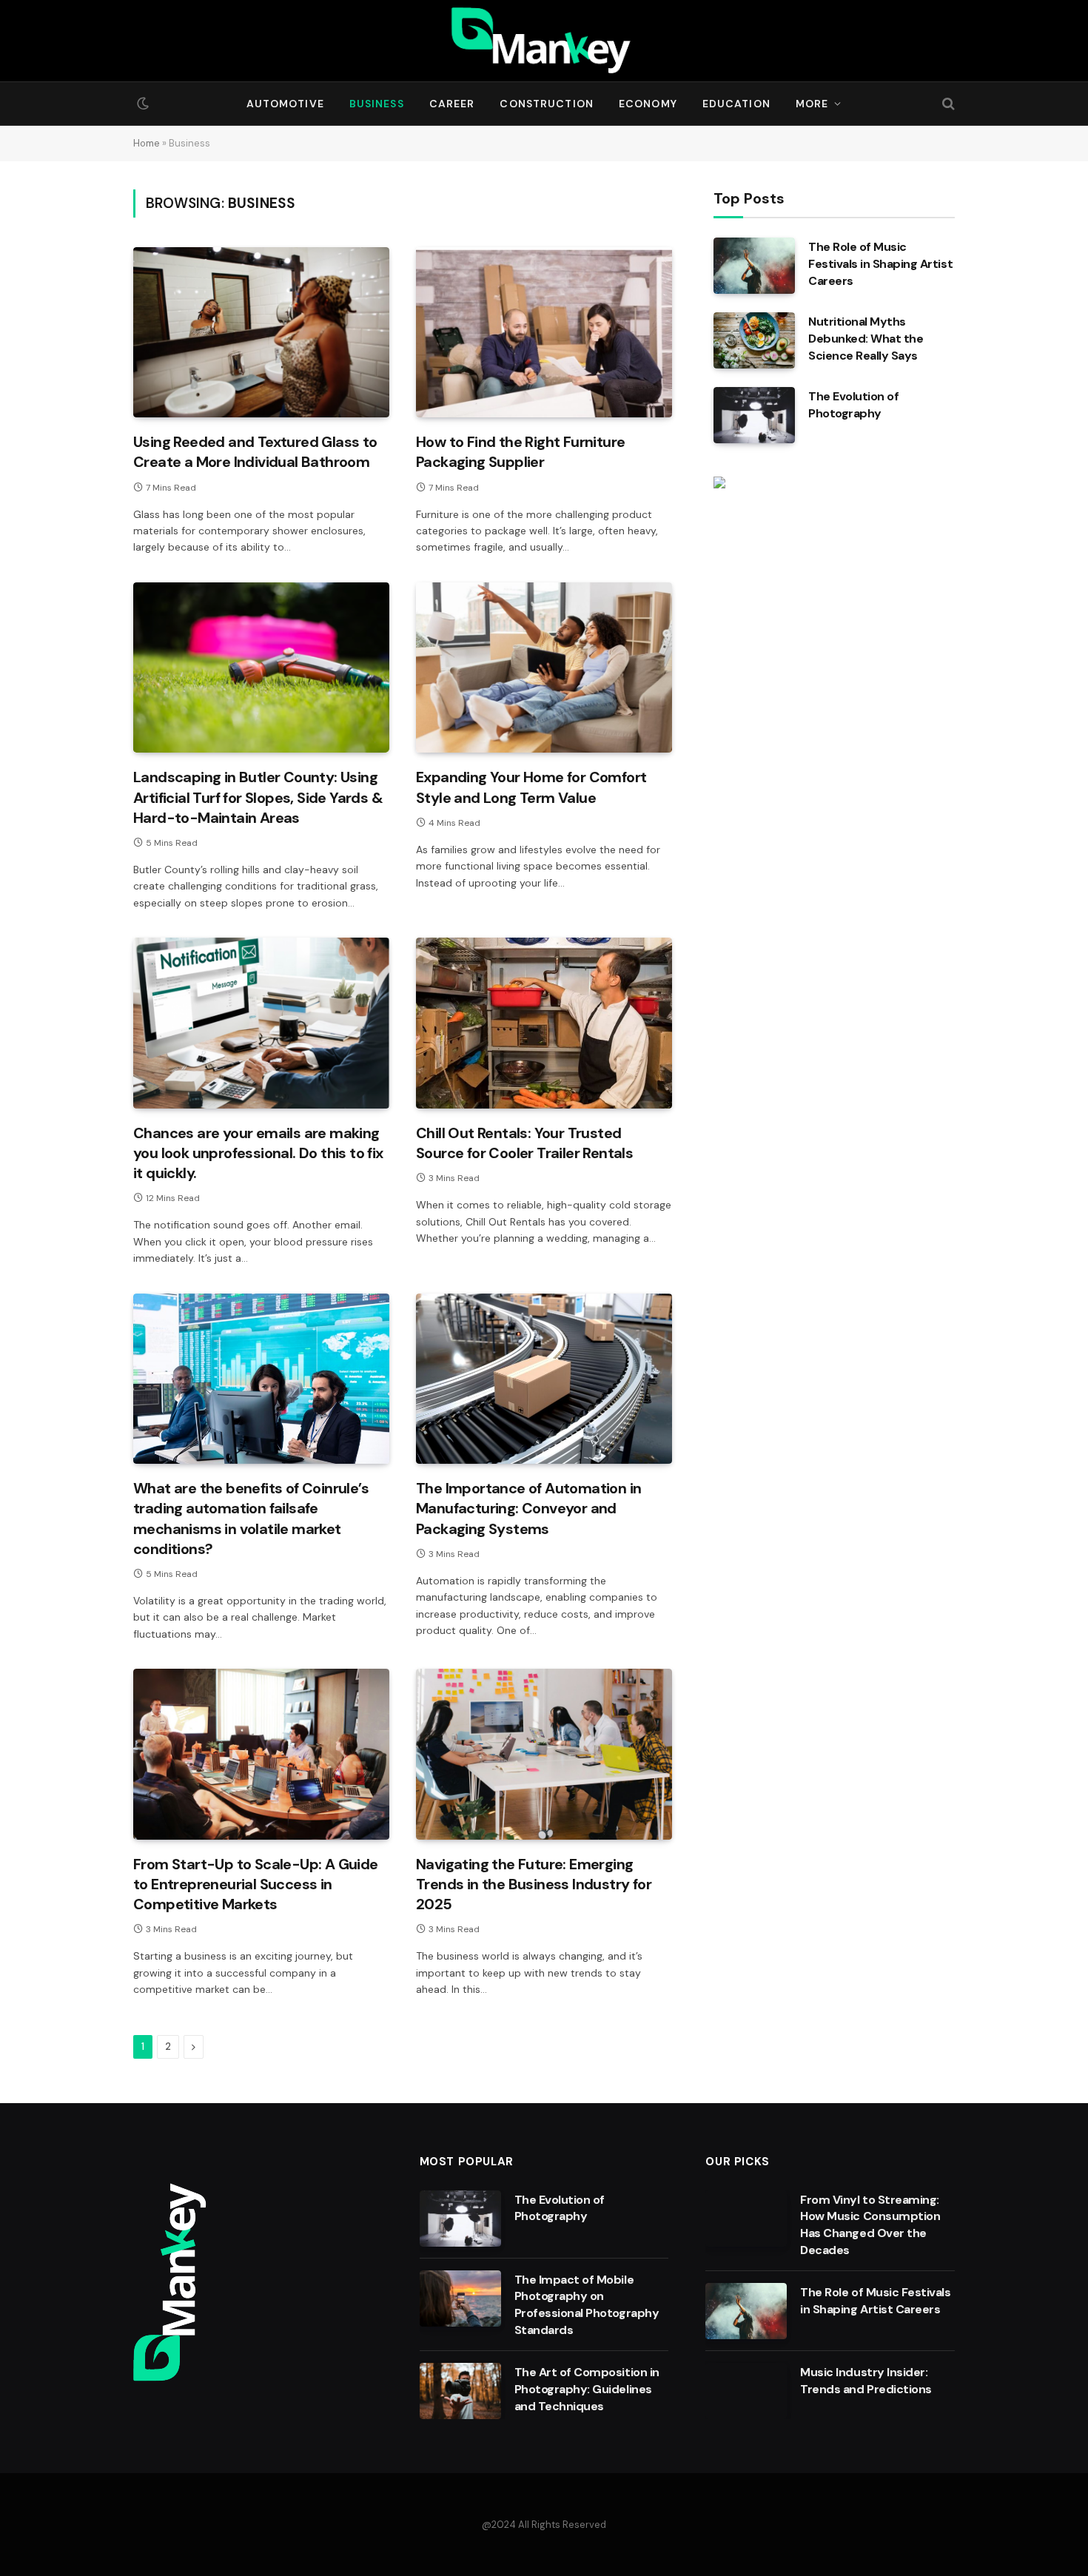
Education (736, 104)
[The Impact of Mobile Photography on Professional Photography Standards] (460, 2298)
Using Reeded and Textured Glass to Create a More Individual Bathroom (255, 452)
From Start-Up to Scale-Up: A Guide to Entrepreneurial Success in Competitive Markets (256, 1884)
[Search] (947, 104)
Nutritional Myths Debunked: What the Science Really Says (866, 339)
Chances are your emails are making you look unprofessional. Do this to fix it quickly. (258, 1153)
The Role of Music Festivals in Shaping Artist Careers (880, 264)
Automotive (285, 104)
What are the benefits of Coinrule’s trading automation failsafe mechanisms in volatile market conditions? (251, 1519)
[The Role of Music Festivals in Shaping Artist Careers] (754, 266)
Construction (546, 104)
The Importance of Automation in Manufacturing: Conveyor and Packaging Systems (528, 1508)
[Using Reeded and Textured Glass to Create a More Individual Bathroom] (261, 333)
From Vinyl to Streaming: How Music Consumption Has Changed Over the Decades (870, 2225)
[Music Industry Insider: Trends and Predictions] (746, 2391)
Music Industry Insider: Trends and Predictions (866, 2381)
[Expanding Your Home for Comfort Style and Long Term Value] (544, 668)
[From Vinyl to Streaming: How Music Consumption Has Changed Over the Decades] (746, 2219)
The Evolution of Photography (853, 405)
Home (147, 143)
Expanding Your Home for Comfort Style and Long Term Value (531, 787)
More (812, 104)
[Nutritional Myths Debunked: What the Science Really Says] (754, 340)
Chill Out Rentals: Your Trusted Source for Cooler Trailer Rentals (524, 1143)
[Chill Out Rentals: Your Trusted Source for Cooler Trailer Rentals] (544, 1023)
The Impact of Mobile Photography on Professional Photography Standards (587, 2305)
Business (377, 104)
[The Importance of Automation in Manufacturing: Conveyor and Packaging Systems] (544, 1379)
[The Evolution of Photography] (754, 415)
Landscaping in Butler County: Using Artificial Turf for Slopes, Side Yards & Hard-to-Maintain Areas (258, 797)
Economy (648, 104)
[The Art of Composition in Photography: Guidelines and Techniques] (460, 2391)
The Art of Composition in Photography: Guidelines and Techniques (587, 2389)
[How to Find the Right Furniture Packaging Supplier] (544, 333)
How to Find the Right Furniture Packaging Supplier (520, 452)
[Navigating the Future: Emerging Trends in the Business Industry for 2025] (544, 1754)
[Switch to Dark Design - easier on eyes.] (141, 104)
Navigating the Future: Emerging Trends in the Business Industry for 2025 (534, 1884)
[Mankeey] (544, 41)
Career (452, 104)
